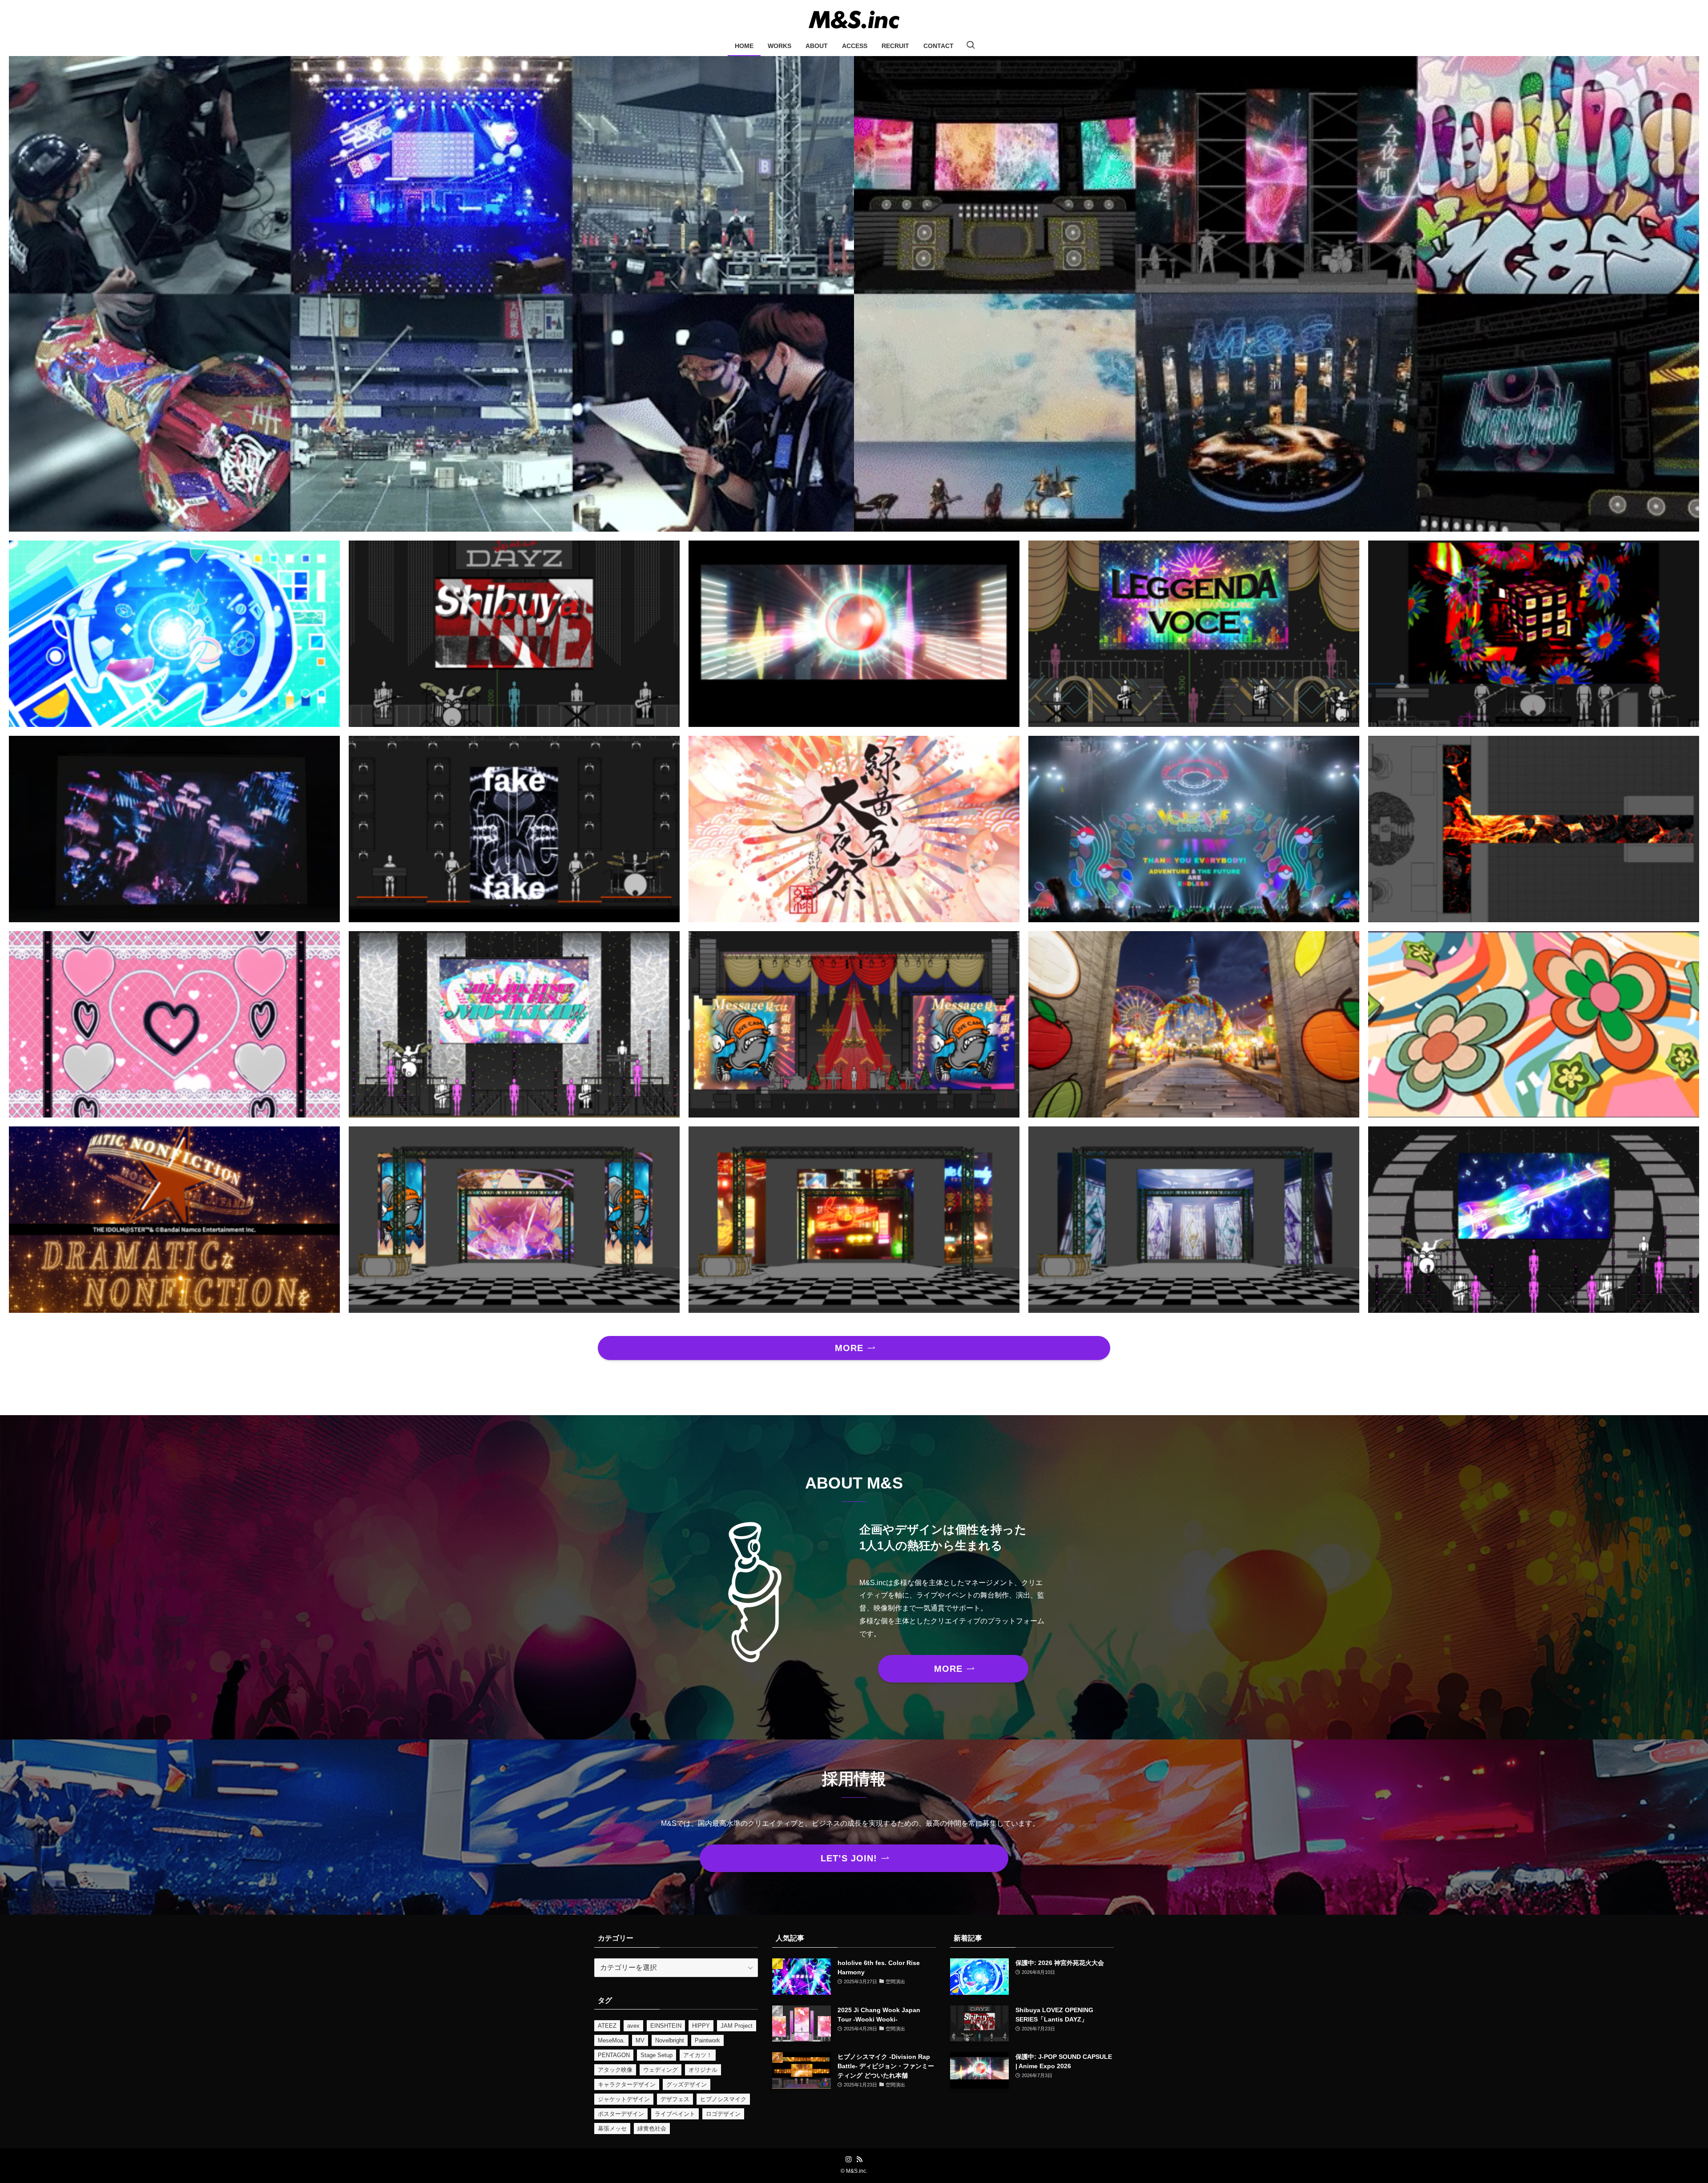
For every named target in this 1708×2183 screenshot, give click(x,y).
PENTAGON (614, 2055)
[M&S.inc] (854, 20)
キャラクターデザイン (627, 2084)
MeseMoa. (611, 2040)
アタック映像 (615, 2070)
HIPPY (701, 2026)
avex (633, 2026)
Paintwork (707, 2040)
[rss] (859, 2159)
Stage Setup (657, 2055)
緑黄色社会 (652, 2129)
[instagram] (849, 2159)
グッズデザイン (687, 2084)
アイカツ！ (698, 2055)
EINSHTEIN (666, 2026)
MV (640, 2040)
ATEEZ (607, 2026)
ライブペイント (675, 2114)
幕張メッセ (612, 2129)
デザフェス (675, 2099)
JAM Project (737, 2026)
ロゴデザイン (723, 2114)
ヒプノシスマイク (723, 2099)
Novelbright (670, 2040)
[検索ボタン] (971, 46)
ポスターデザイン (621, 2114)
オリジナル (703, 2070)
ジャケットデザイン (624, 2099)
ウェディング (661, 2070)
